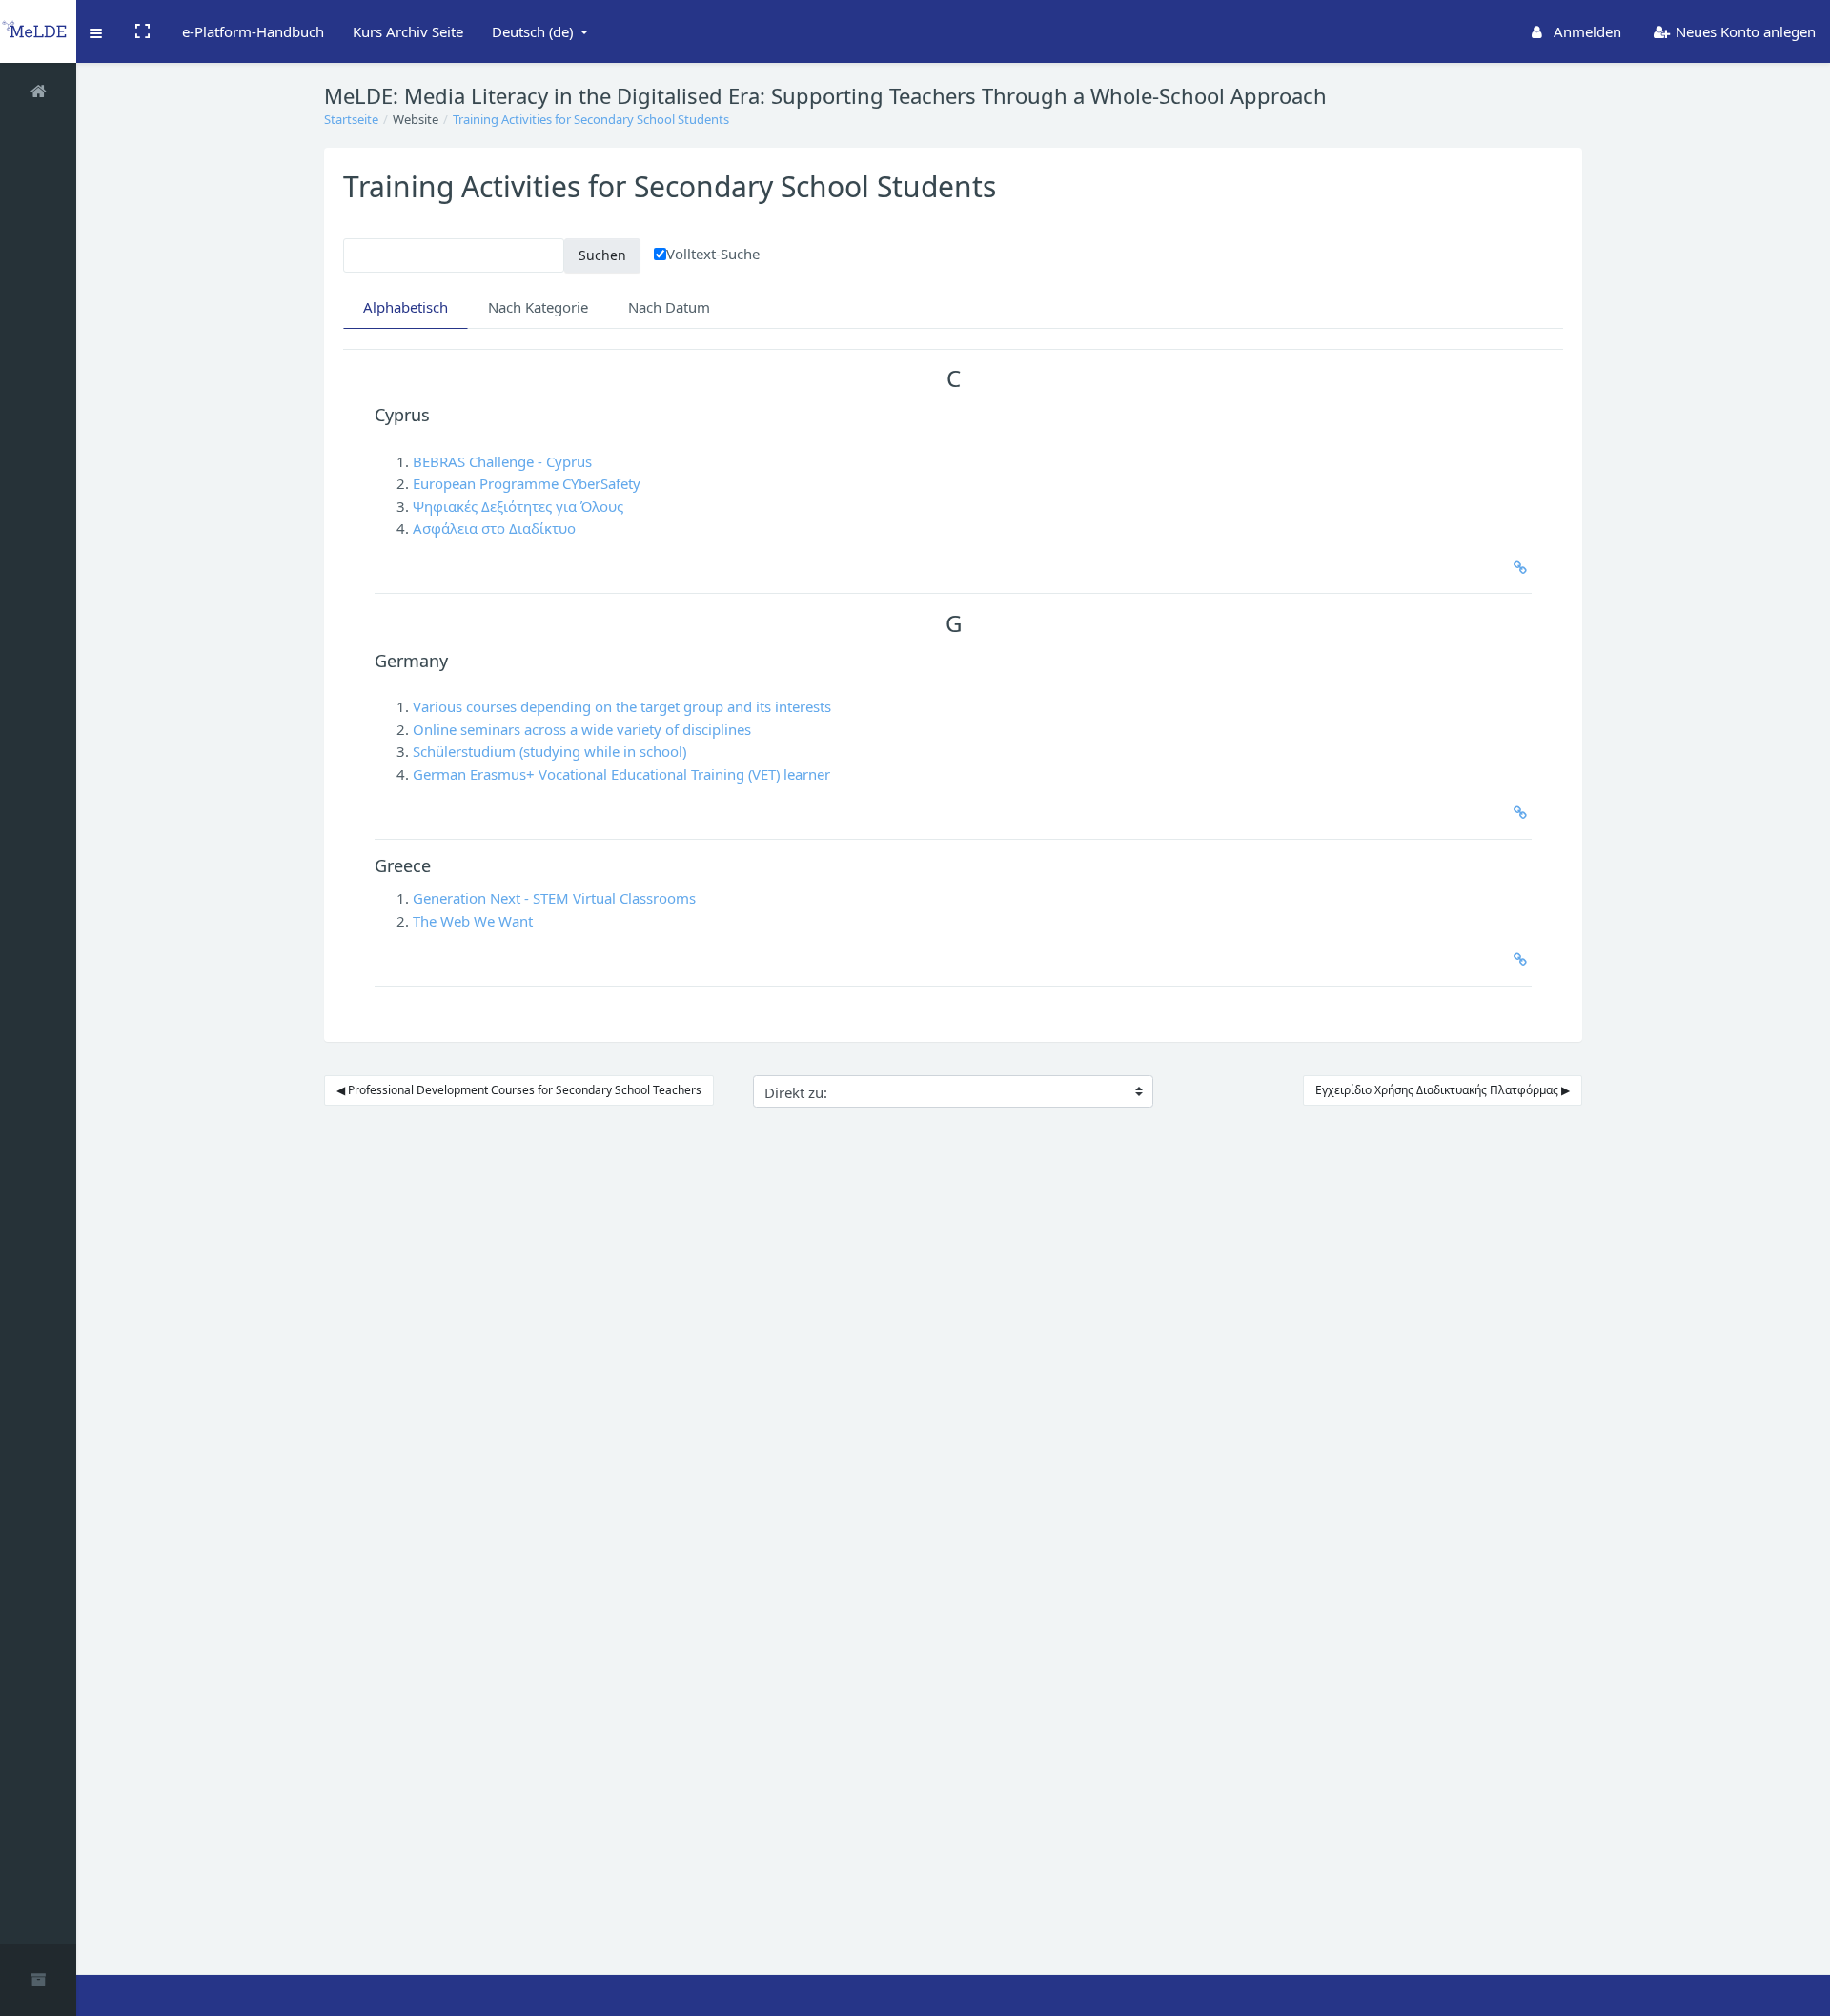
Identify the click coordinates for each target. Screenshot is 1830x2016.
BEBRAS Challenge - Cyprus (502, 461)
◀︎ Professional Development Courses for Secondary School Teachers (519, 1090)
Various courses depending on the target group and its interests (622, 706)
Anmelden (1586, 31)
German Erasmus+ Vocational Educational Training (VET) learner (621, 774)
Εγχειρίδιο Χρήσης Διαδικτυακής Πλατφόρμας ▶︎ (1443, 1090)
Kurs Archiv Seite (408, 31)
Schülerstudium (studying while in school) (549, 751)
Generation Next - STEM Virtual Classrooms (554, 898)
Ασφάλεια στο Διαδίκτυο (494, 528)
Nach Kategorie (538, 307)
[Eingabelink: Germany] (1516, 813)
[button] (97, 31)
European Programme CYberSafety (527, 483)
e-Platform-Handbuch (253, 31)
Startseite (351, 119)
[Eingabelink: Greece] (1516, 959)
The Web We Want (473, 921)
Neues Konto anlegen (1744, 31)
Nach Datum (669, 307)
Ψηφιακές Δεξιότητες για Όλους (518, 506)
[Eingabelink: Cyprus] (1516, 568)
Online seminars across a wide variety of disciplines (582, 729)
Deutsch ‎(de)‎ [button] (534, 31)
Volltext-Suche (713, 254)
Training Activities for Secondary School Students (591, 119)
